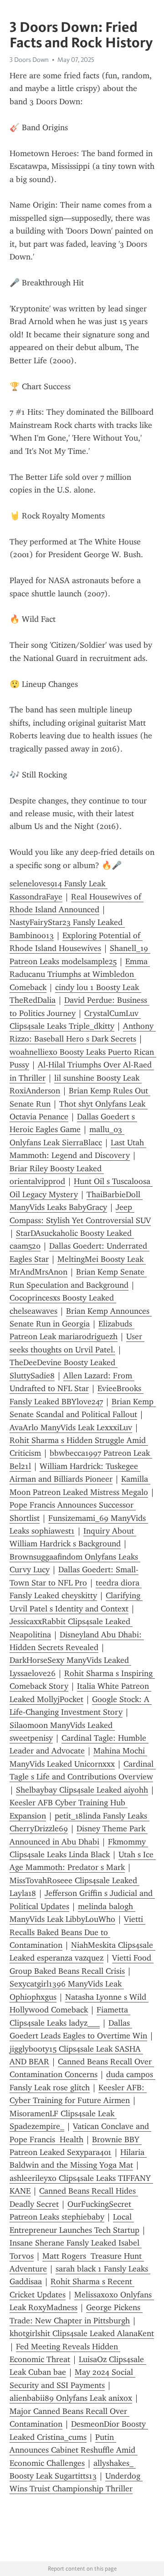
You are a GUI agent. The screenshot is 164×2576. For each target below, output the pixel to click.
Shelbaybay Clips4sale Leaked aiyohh (82, 1790)
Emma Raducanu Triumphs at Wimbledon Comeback (80, 974)
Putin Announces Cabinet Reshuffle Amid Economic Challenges (74, 2450)
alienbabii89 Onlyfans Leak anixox (71, 2398)
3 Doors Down (29, 60)
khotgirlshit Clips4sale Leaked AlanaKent (82, 2333)
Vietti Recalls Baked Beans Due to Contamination (77, 1932)
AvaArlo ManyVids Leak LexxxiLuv (71, 1428)
